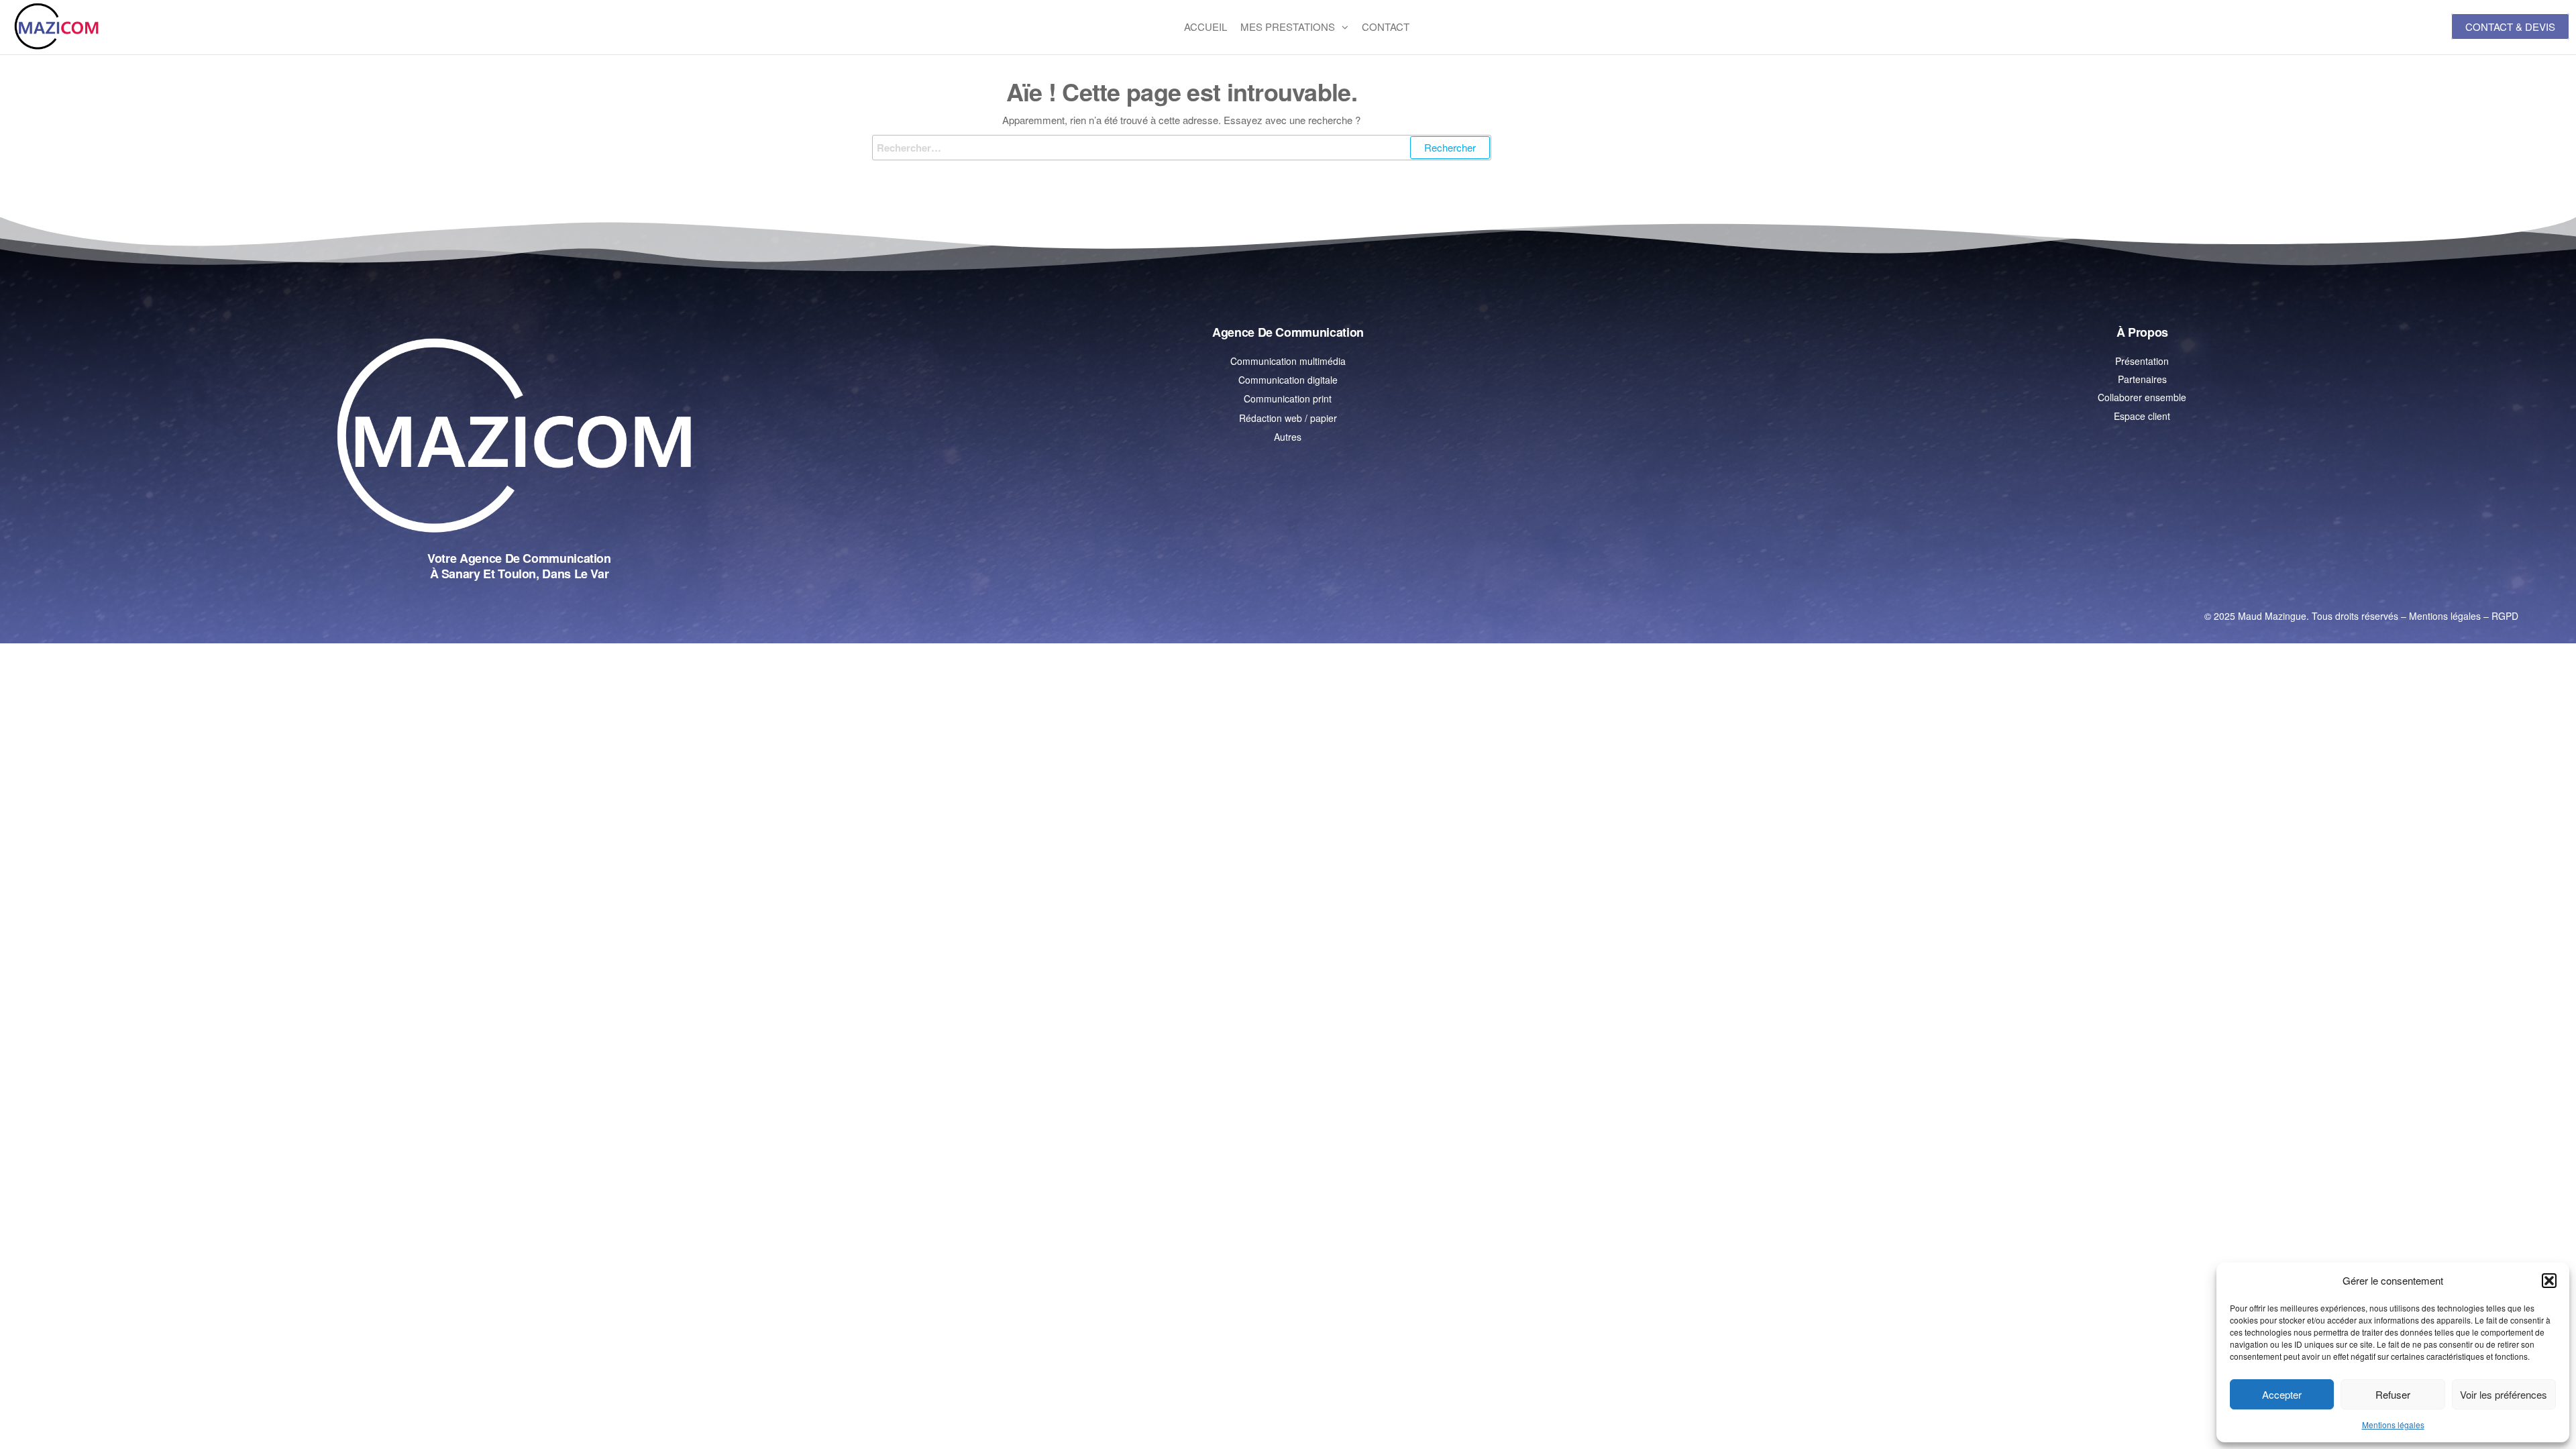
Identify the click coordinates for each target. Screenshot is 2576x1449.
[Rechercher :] (1182, 148)
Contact (1386, 26)
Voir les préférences (2504, 1394)
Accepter (2282, 1394)
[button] (2549, 1281)
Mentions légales (2393, 1425)
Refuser (2393, 1394)
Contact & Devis (2510, 26)
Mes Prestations (1288, 26)
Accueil (1205, 26)
